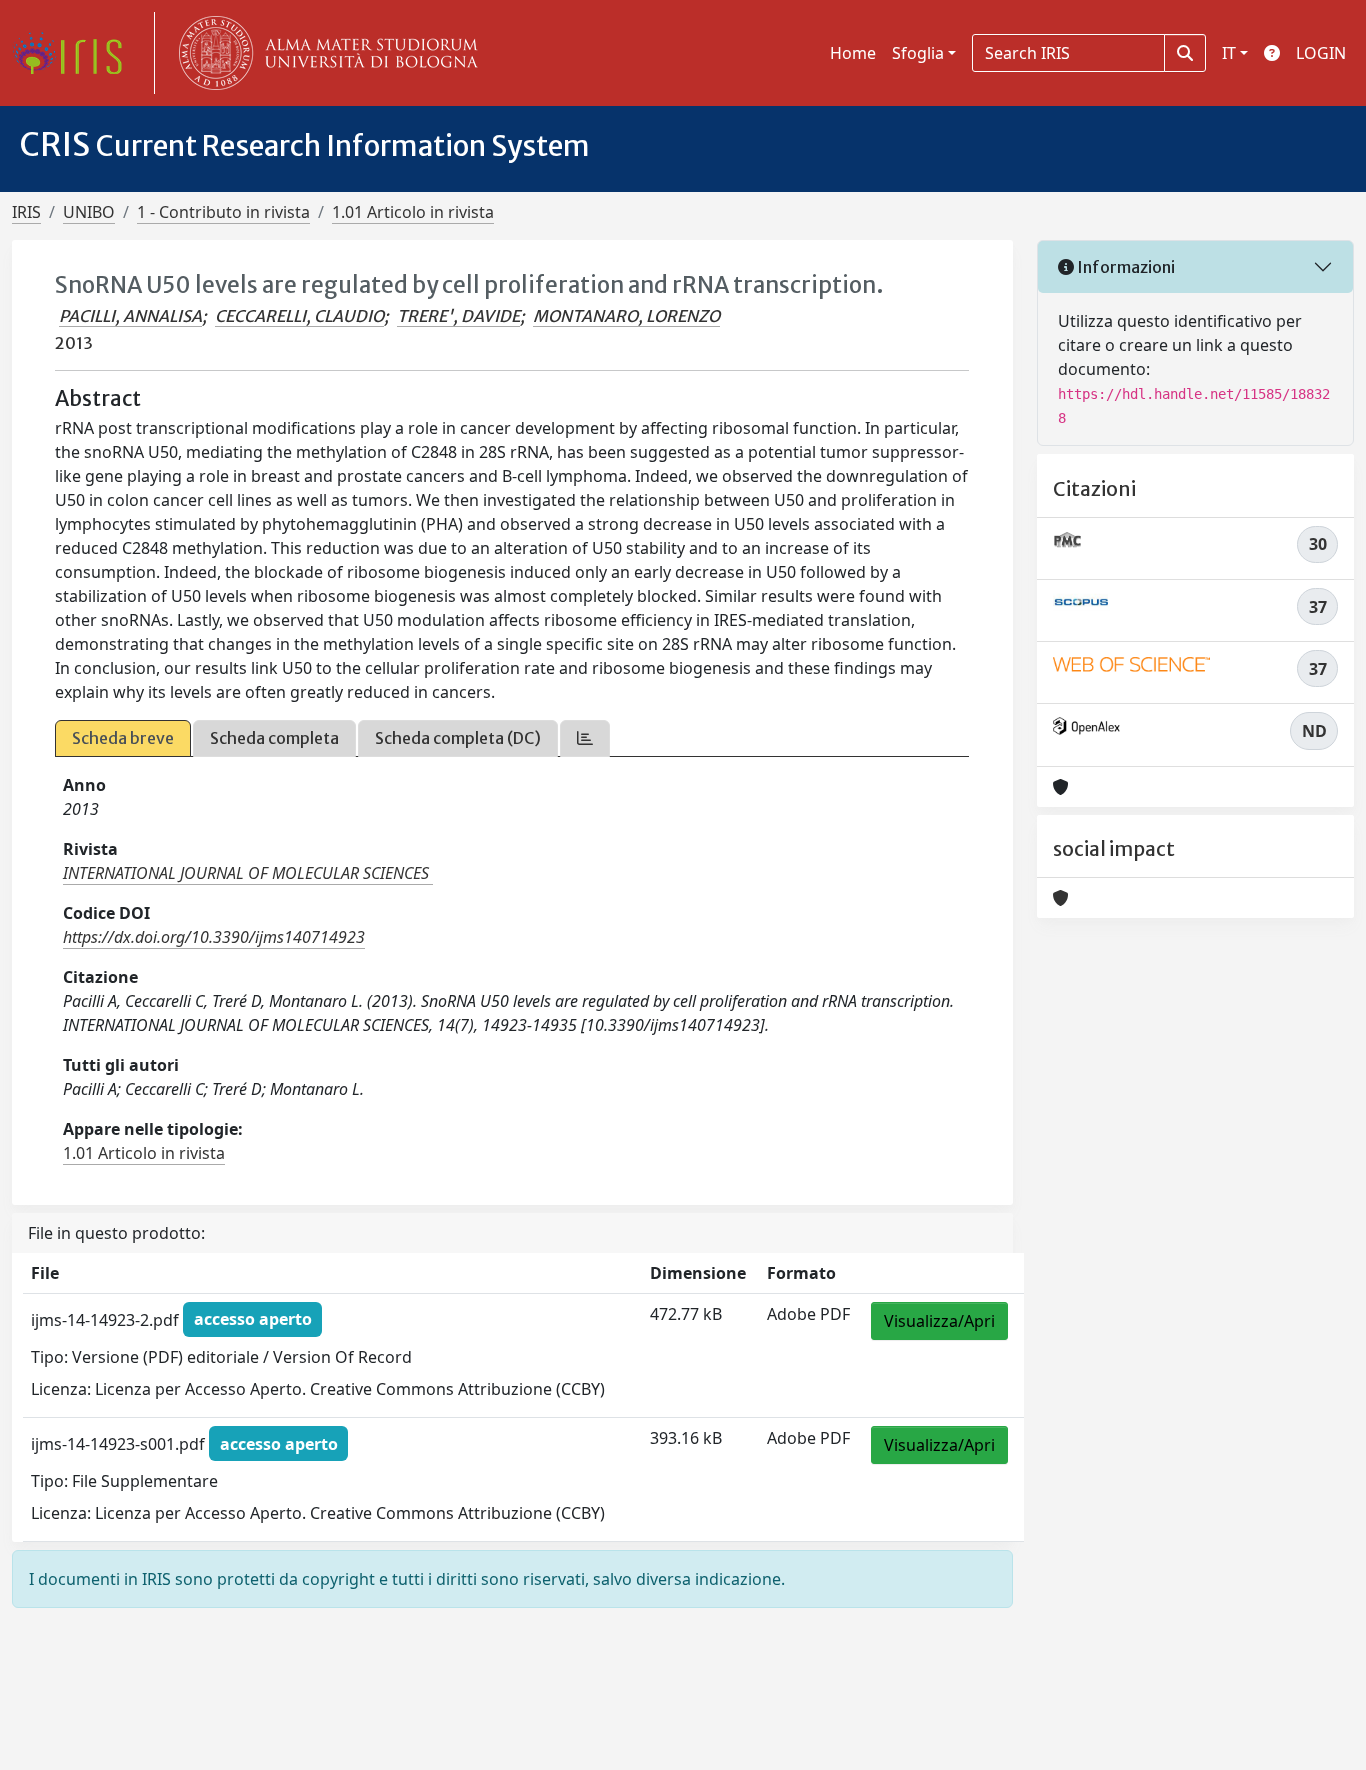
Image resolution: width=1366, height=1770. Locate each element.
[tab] (585, 738)
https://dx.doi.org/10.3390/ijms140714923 (214, 937)
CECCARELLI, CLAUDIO (299, 316)
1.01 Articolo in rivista (413, 212)
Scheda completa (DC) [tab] (458, 738)
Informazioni (1124, 267)
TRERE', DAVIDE (458, 316)
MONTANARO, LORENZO (626, 316)
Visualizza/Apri (939, 1321)
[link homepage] (75, 53)
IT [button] (1229, 53)
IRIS (26, 212)
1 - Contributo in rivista (223, 212)
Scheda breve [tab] (123, 738)
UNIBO (89, 212)
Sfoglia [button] (918, 53)
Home (853, 53)
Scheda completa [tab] (274, 738)
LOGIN (1321, 53)
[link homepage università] (324, 53)
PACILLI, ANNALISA (130, 316)
